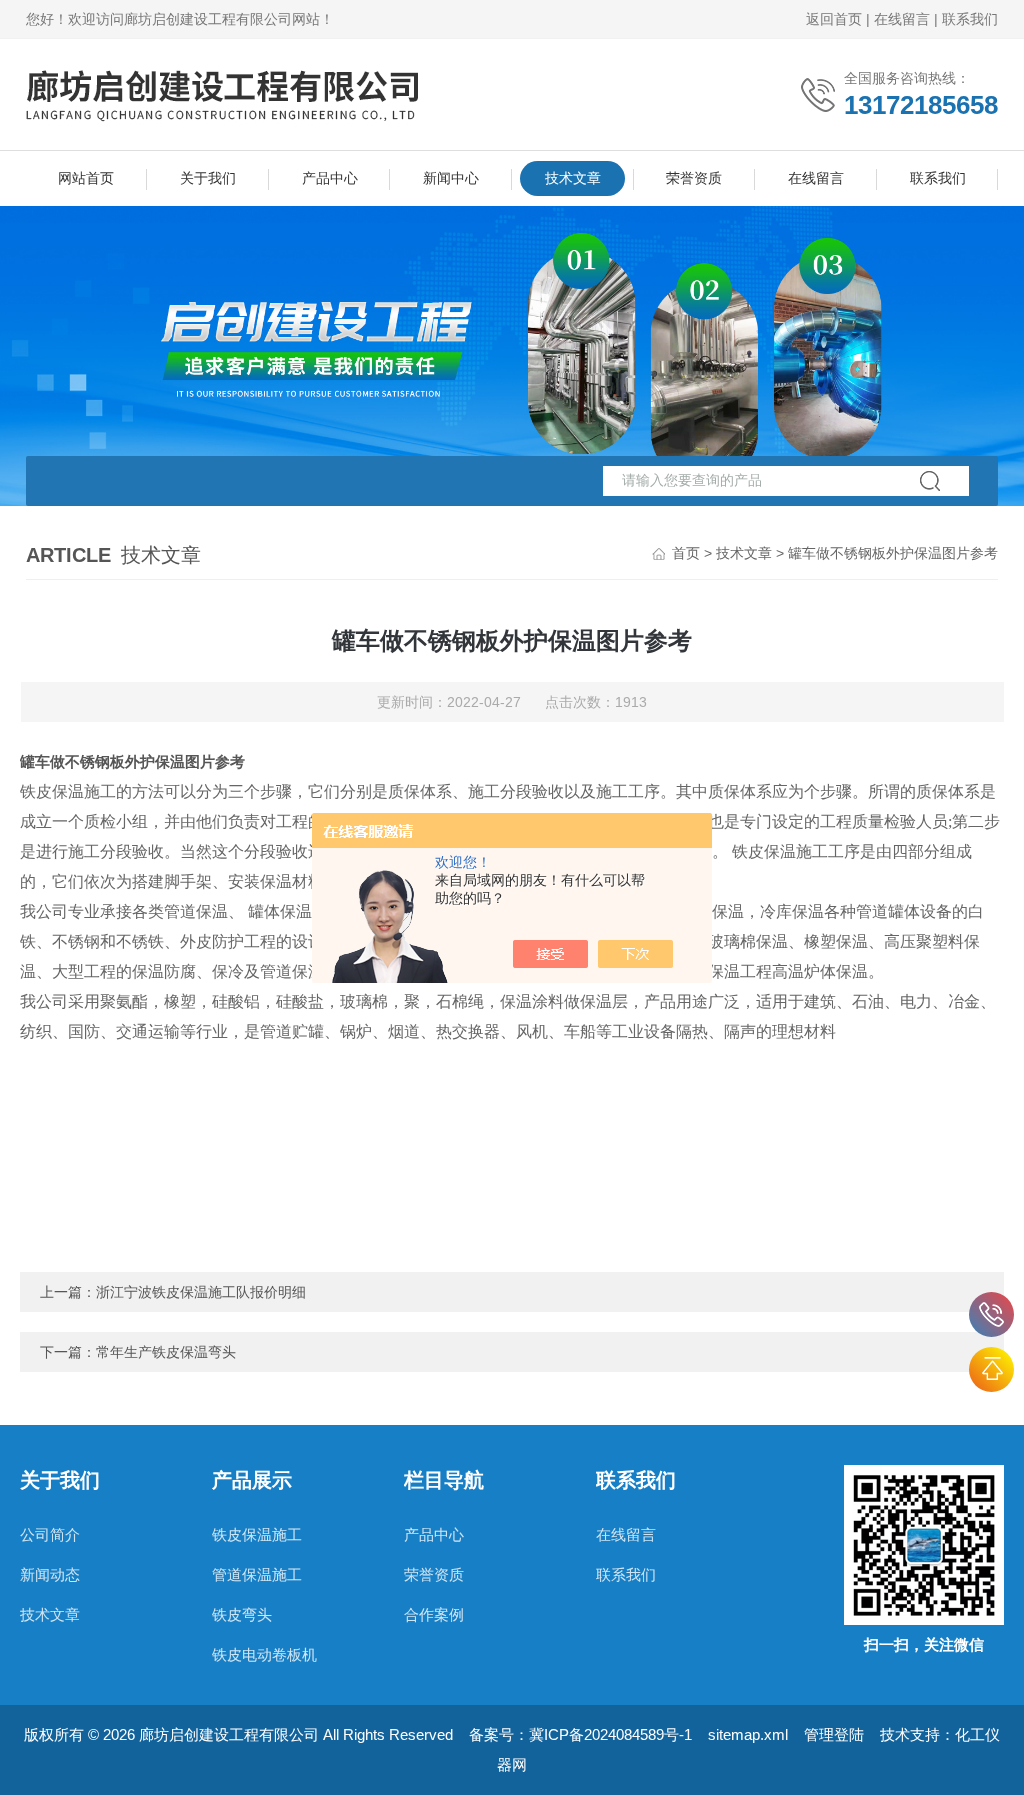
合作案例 (434, 1614)
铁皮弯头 (242, 1614)
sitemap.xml (748, 1734)
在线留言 (902, 19)
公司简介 (50, 1534)
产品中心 (330, 178)
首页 (686, 553)
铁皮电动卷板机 (264, 1654)
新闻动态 (50, 1574)
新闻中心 (451, 178)
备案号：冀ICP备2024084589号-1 (580, 1734)
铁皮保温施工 (257, 1534)
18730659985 (991, 1314)
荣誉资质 (694, 178)
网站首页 (86, 178)
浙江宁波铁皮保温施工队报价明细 (201, 1292)
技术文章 (573, 178)
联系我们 (970, 19)
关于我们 (208, 178)
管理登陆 (834, 1734)
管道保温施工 (257, 1574)
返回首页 (834, 19)
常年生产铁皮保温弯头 (166, 1352)
